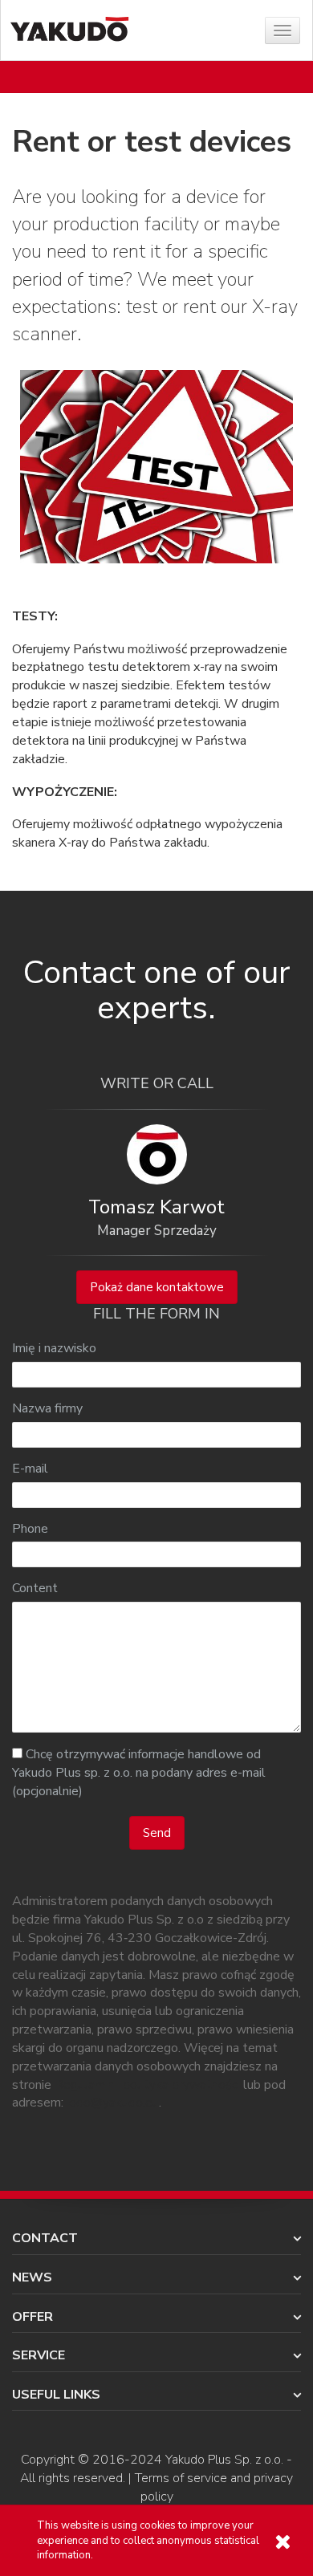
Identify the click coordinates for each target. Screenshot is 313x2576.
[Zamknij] (283, 2542)
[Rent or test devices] (156, 466)
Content (35, 1588)
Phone (30, 1529)
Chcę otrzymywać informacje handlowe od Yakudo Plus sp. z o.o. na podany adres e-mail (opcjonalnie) (139, 1773)
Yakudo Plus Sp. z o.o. (224, 2460)
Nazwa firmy (47, 1408)
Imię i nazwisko (54, 1348)
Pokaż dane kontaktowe (157, 1287)
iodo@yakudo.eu (113, 2103)
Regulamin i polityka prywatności (147, 2085)
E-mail (30, 1469)
